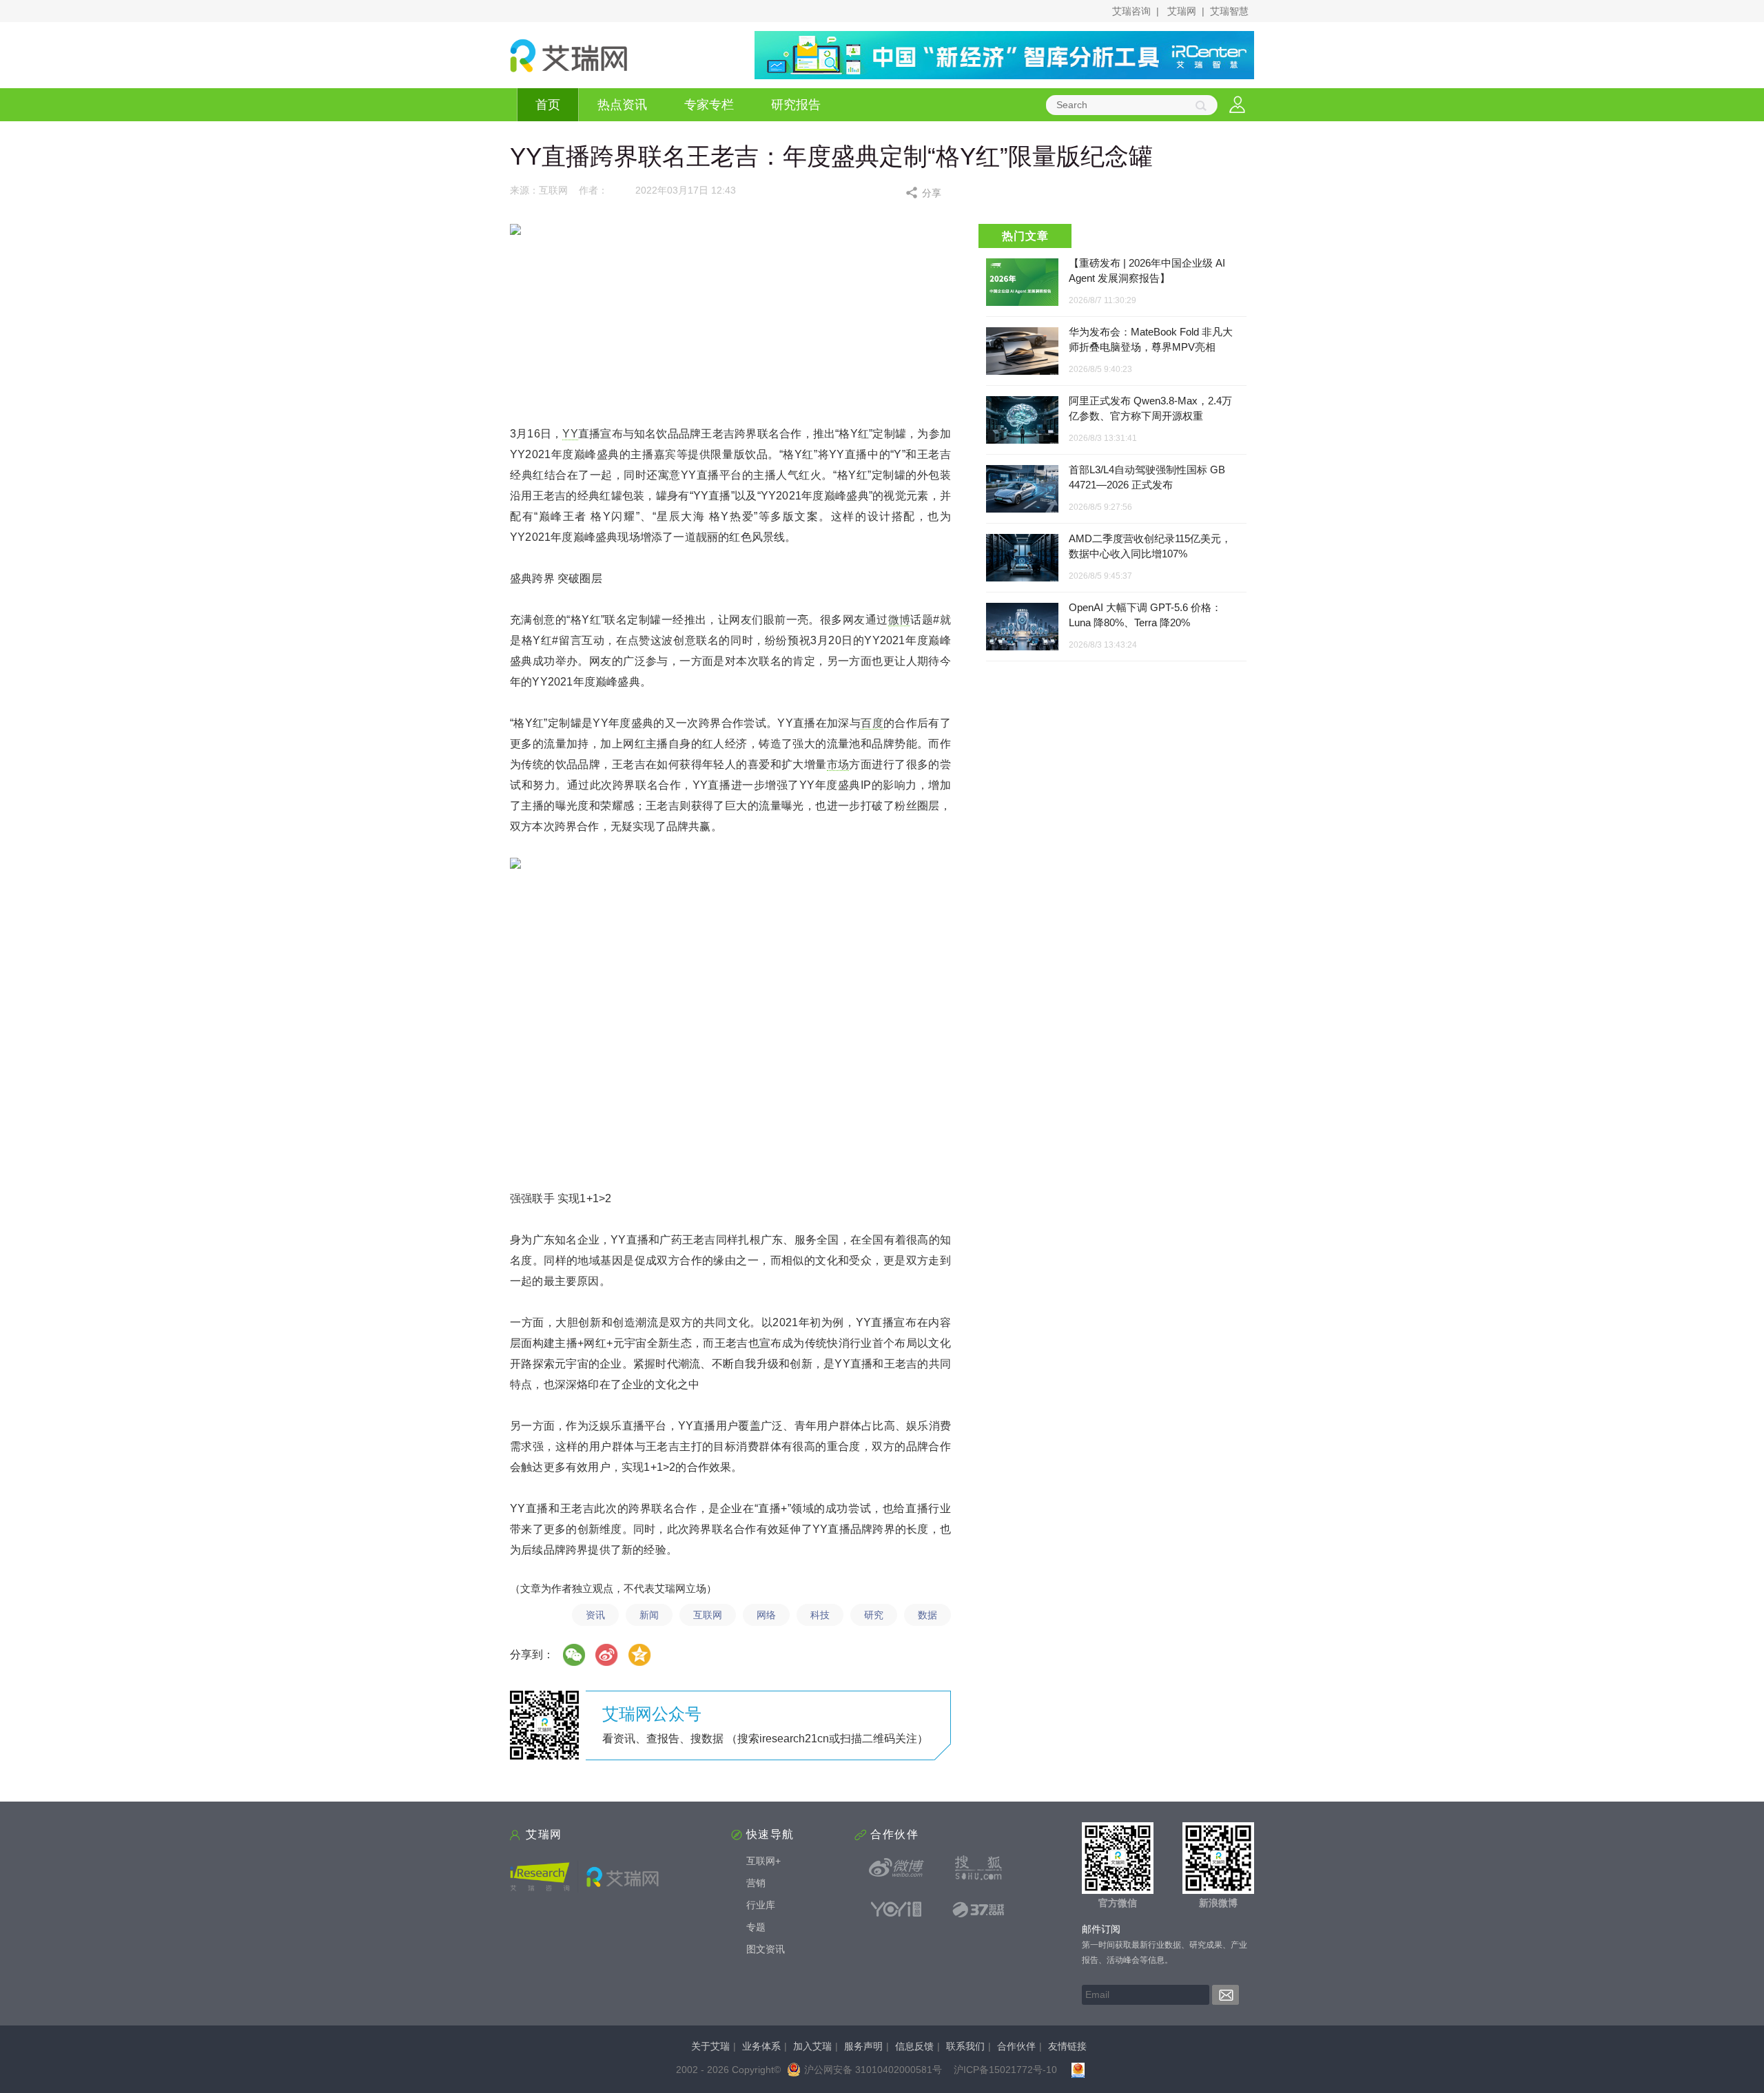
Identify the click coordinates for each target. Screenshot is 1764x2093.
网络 (766, 1615)
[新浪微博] (896, 1868)
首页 (548, 105)
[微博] (607, 1655)
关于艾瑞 (710, 2046)
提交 (1225, 1995)
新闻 (649, 1615)
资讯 (595, 1615)
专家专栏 (709, 105)
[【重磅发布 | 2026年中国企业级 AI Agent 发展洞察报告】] (1022, 282)
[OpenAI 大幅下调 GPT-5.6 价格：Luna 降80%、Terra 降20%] (1022, 627)
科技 (820, 1615)
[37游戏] (978, 1909)
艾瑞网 (1182, 11)
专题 (756, 1927)
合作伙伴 (1016, 2046)
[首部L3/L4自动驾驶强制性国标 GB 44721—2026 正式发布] (1022, 489)
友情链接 (1067, 2046)
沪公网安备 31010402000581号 (873, 2070)
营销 (756, 1883)
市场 (838, 764)
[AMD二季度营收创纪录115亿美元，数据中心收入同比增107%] (1022, 558)
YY (570, 434)
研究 (874, 1615)
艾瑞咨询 (1131, 11)
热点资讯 (622, 105)
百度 (872, 723)
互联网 (708, 1615)
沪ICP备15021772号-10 (1005, 2070)
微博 (900, 620)
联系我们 (965, 2046)
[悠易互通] (896, 1909)
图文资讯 (766, 1949)
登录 (1237, 105)
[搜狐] (978, 1868)
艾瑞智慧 (1229, 11)
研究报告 (796, 105)
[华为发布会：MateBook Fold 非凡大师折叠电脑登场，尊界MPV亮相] (1022, 352)
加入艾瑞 (812, 2046)
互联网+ (763, 1861)
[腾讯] (640, 1655)
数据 (927, 1615)
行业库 (761, 1905)
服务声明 (863, 2046)
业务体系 (761, 2046)
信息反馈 (914, 2046)
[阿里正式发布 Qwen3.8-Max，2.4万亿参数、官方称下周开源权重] (1022, 421)
